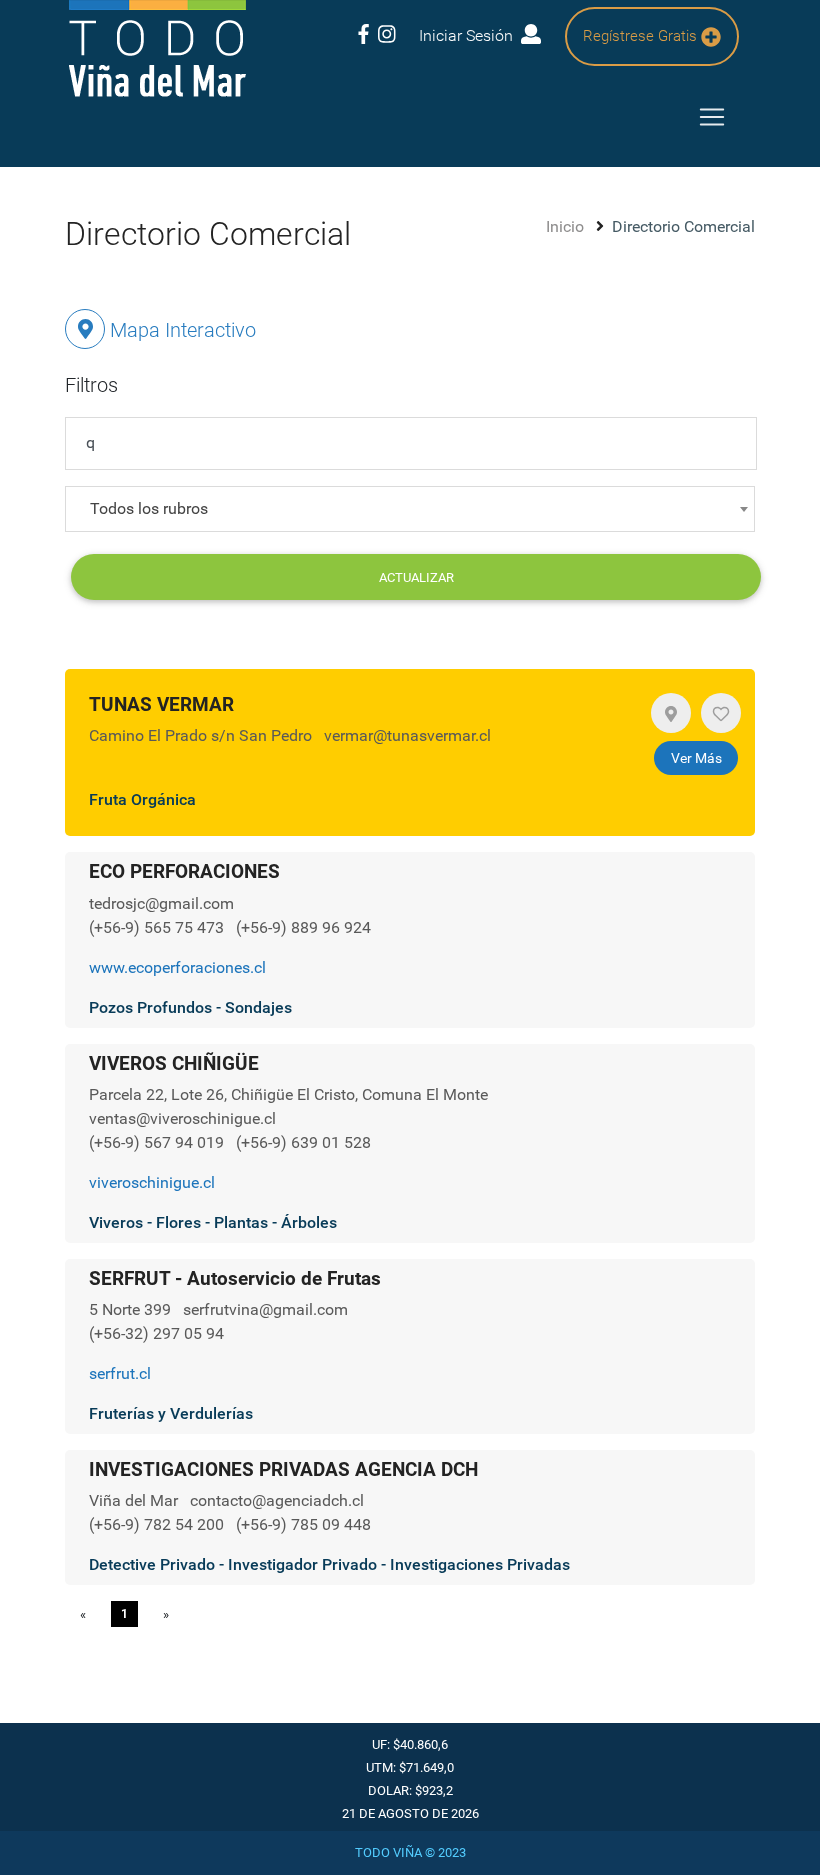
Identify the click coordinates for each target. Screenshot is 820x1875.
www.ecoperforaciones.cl (177, 967)
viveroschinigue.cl (152, 1182)
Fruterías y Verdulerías (171, 1413)
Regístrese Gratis (642, 36)
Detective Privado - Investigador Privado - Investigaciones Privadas (329, 1564)
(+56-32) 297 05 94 (156, 1333)
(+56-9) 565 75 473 (158, 927)
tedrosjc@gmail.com (161, 903)
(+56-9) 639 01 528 (303, 1142)
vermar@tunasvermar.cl (407, 735)
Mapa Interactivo (180, 330)
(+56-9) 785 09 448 (303, 1524)
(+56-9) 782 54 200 (158, 1524)
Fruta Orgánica (142, 799)
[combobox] (410, 509)
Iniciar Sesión (470, 35)
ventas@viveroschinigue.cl (182, 1118)
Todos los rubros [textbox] (149, 508)
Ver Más (696, 758)
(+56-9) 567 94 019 (158, 1142)
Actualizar (416, 577)
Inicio (567, 226)
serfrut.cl (120, 1373)
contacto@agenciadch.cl (277, 1500)
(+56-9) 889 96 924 (303, 927)
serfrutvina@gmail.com (265, 1309)
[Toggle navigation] (712, 117)
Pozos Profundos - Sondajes (190, 1007)
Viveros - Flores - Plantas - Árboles (213, 1222)
